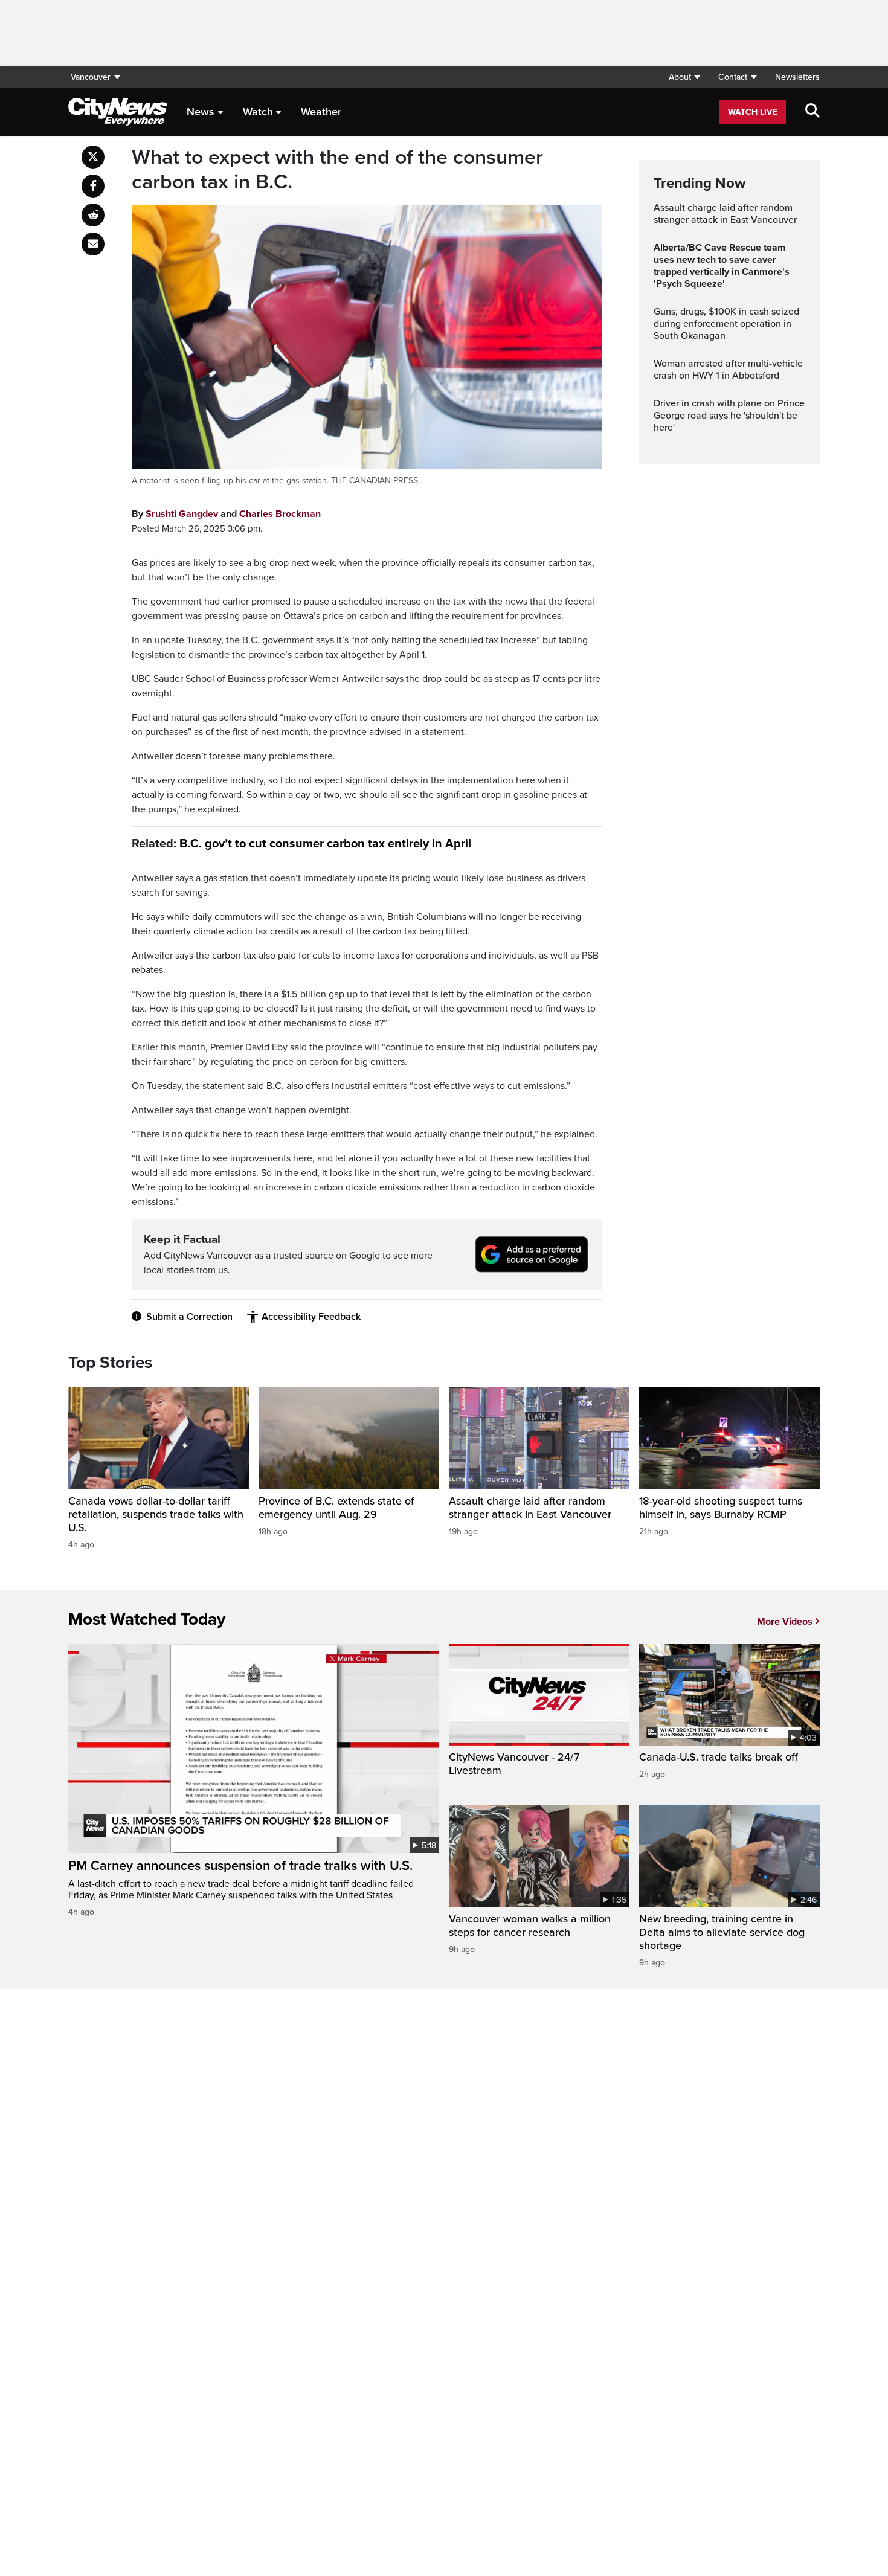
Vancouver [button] (91, 77)
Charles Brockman (280, 514)
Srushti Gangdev (182, 514)
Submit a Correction (189, 1317)
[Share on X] (93, 157)
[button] (684, 77)
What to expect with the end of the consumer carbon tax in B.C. (337, 170)
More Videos (785, 1622)
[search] (812, 112)
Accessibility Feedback (311, 1317)
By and (226, 514)
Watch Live (753, 112)
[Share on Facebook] (93, 186)
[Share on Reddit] (93, 215)
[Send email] (93, 244)
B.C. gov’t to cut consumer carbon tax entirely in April (325, 844)
